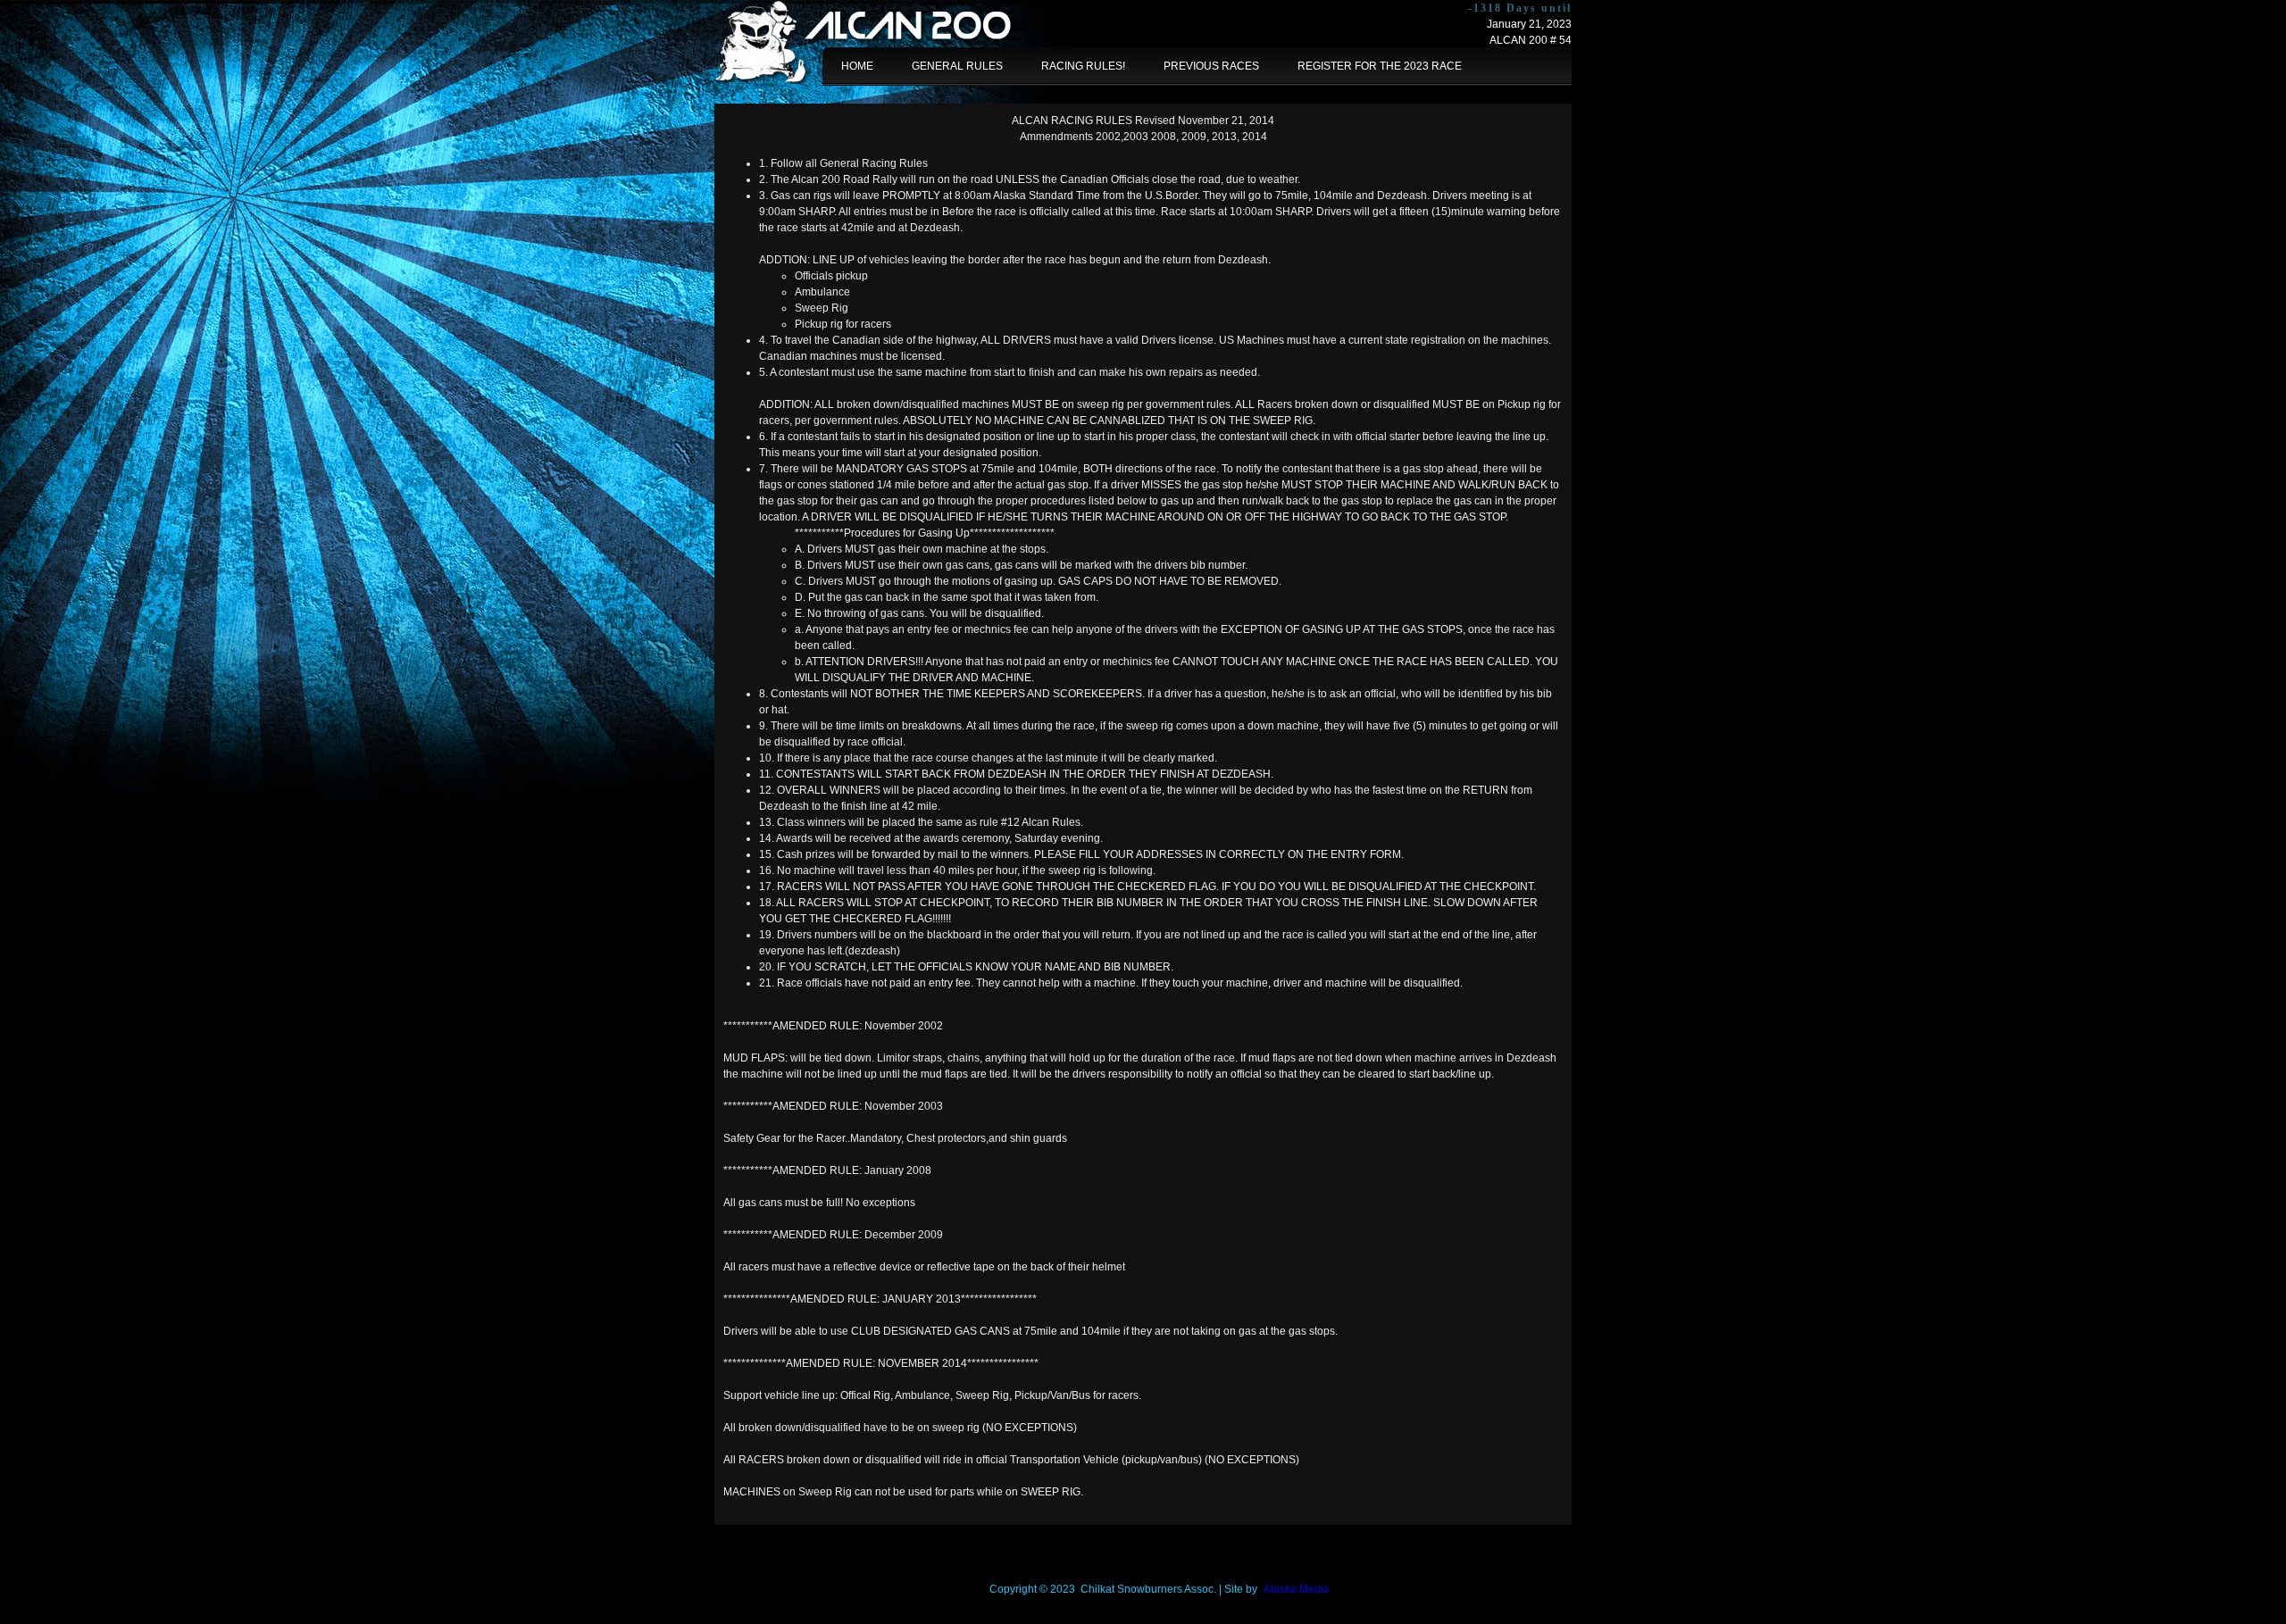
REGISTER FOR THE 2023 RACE (1380, 66)
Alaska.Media (1297, 1589)
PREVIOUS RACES (1211, 66)
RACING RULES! (1083, 66)
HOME (857, 66)
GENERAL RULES (957, 66)
